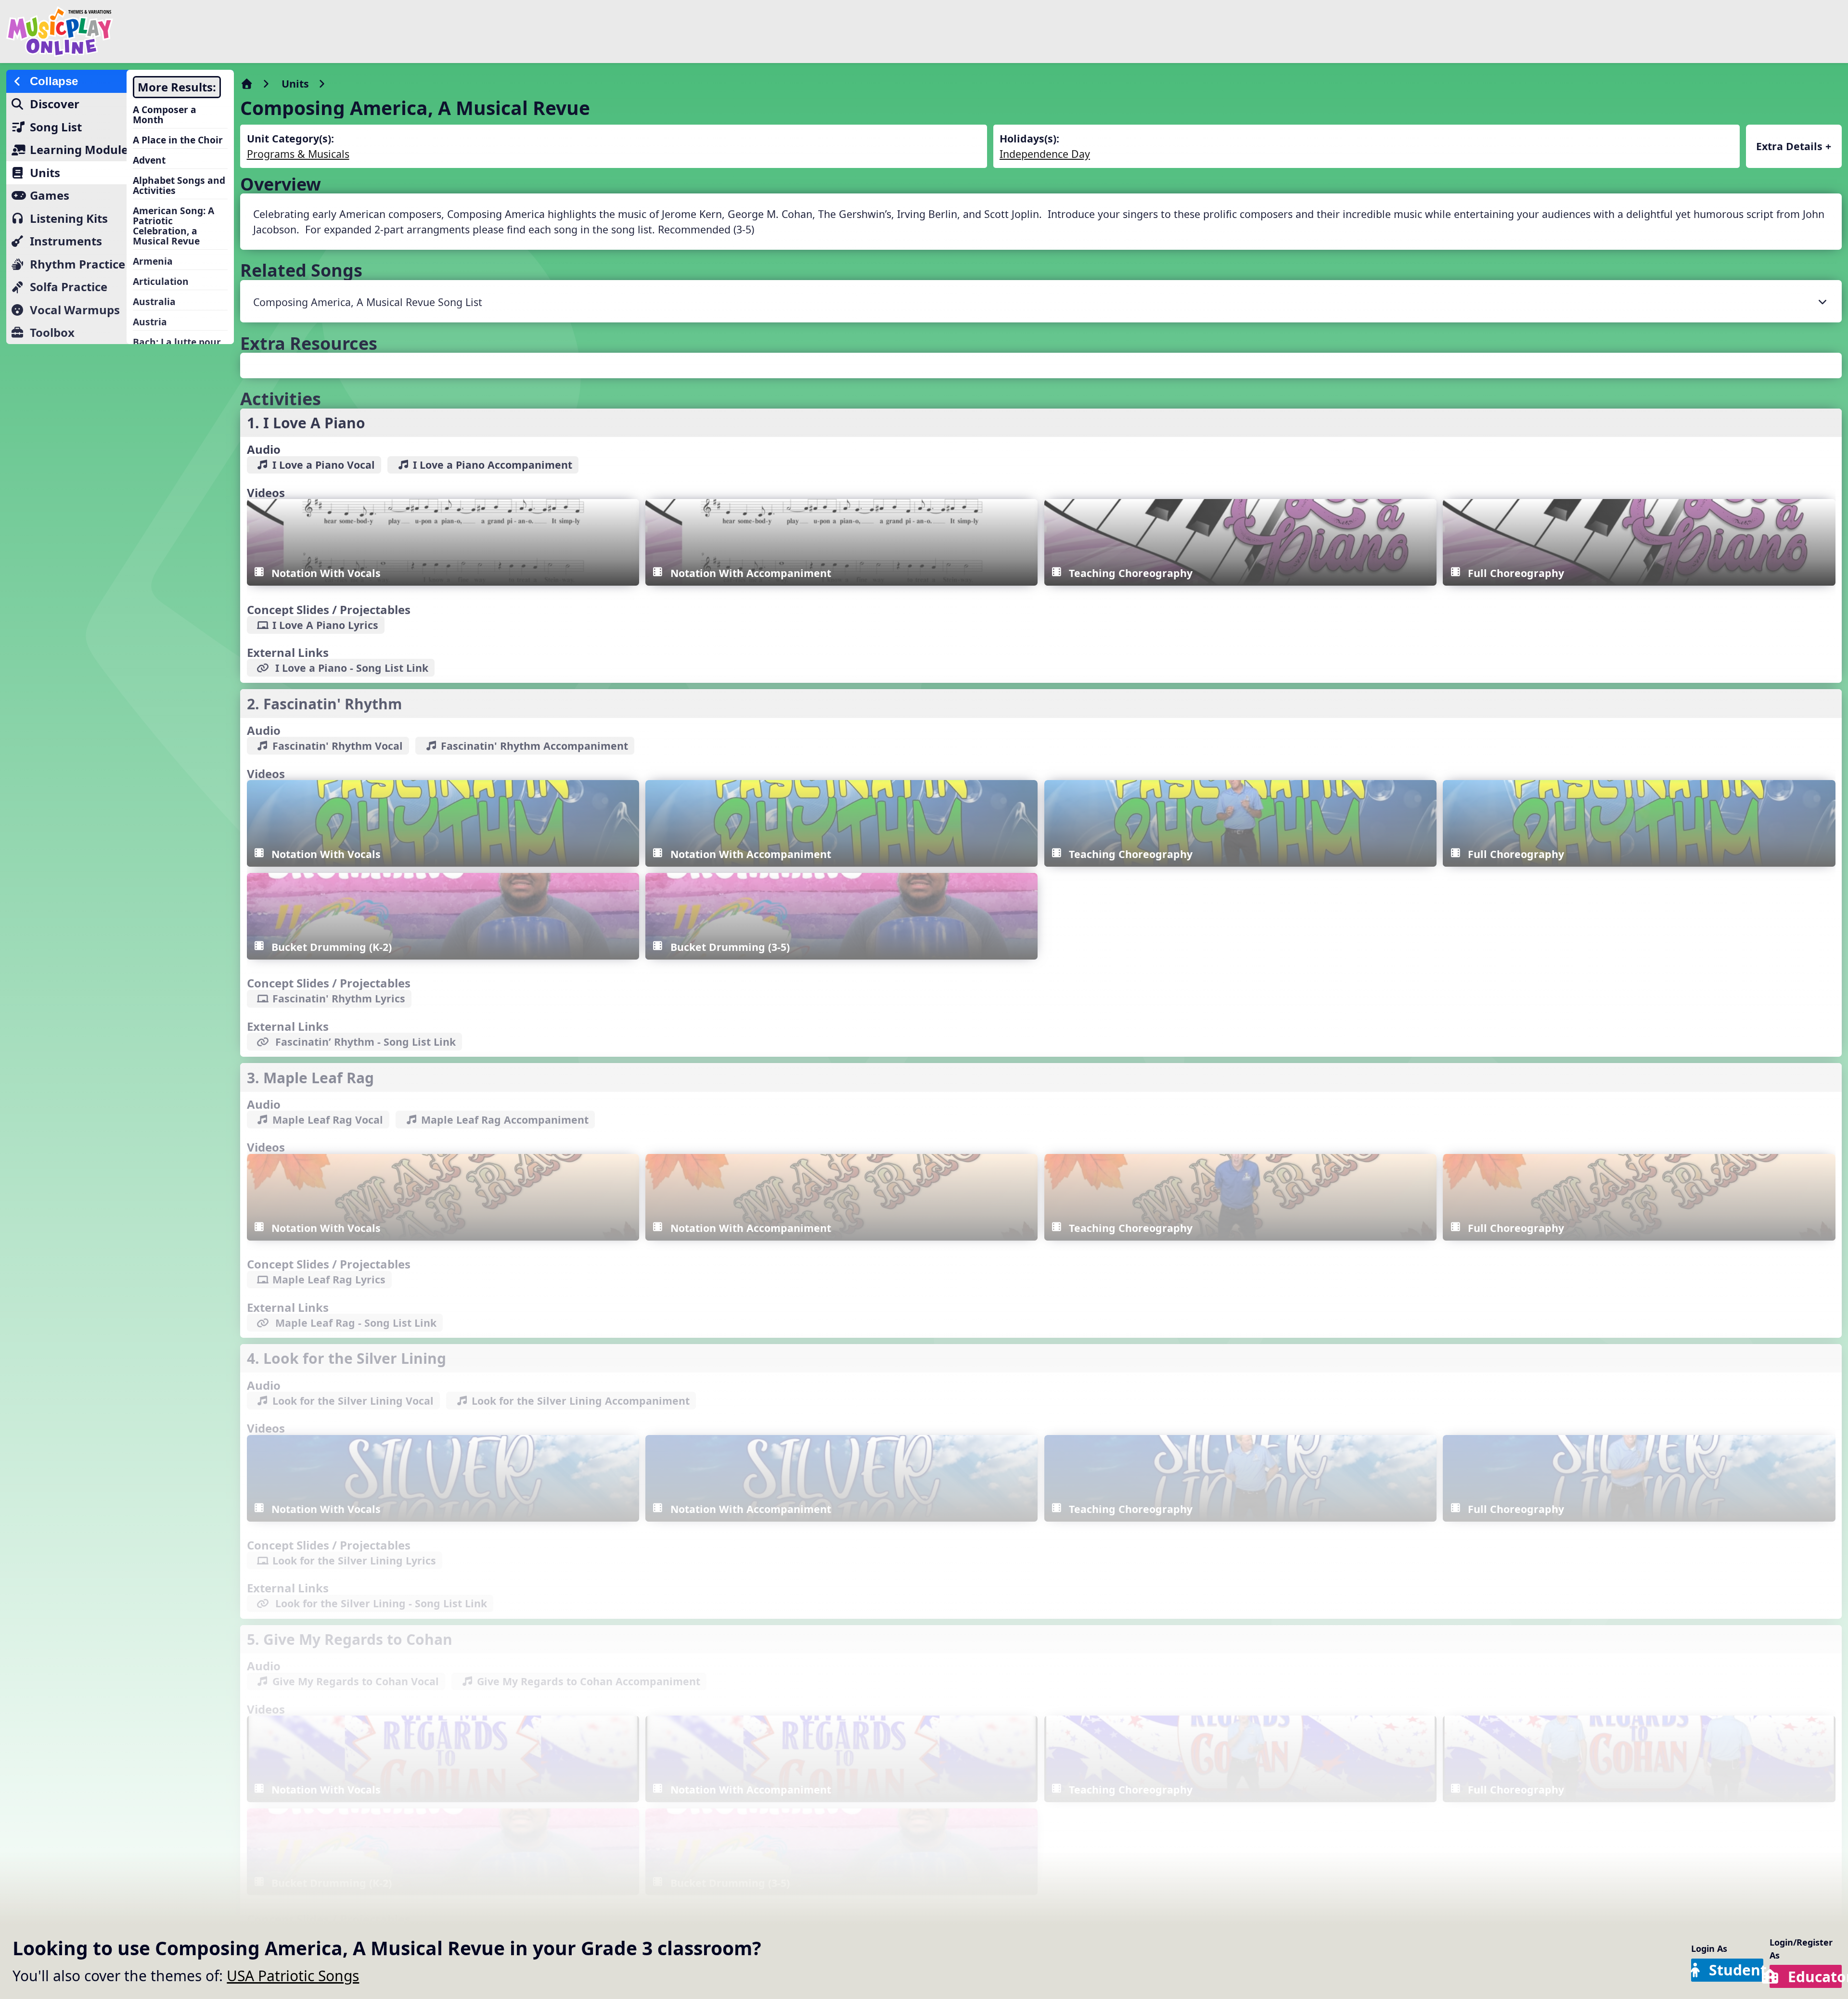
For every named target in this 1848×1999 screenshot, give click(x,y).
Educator (1815, 1977)
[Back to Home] (309, 32)
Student (1736, 1970)
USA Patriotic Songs (293, 1976)
